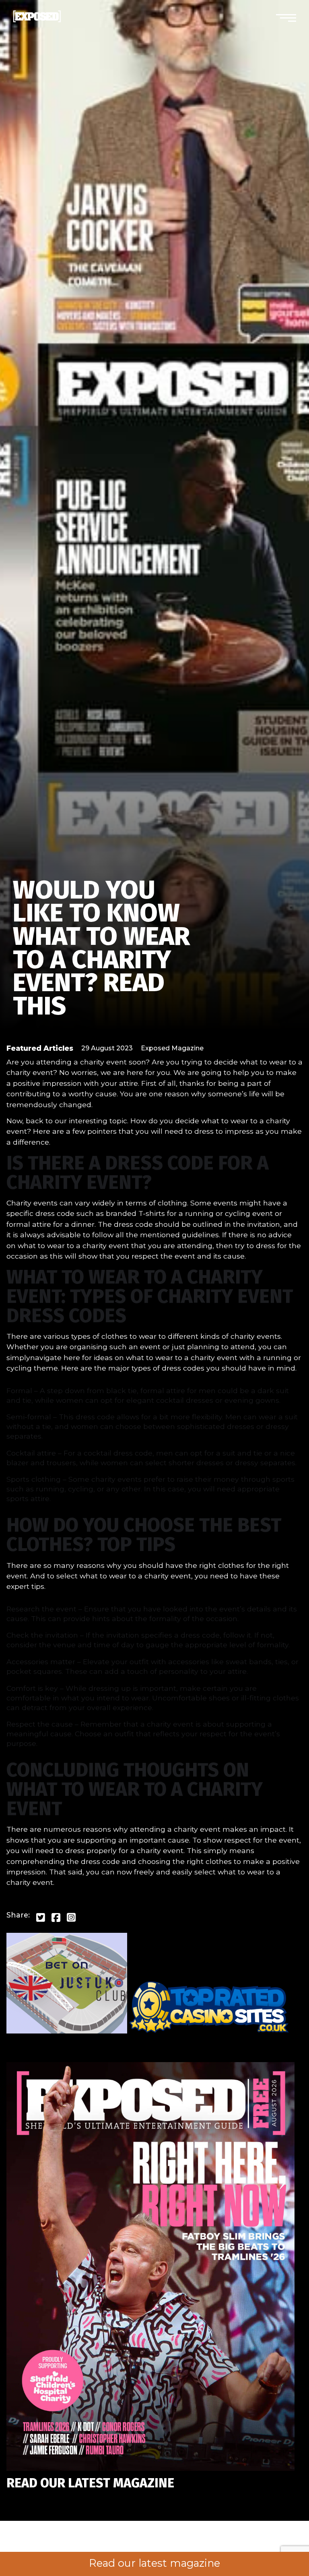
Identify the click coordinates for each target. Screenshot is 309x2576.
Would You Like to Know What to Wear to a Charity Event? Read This (101, 948)
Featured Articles (40, 1048)
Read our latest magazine (154, 2563)
